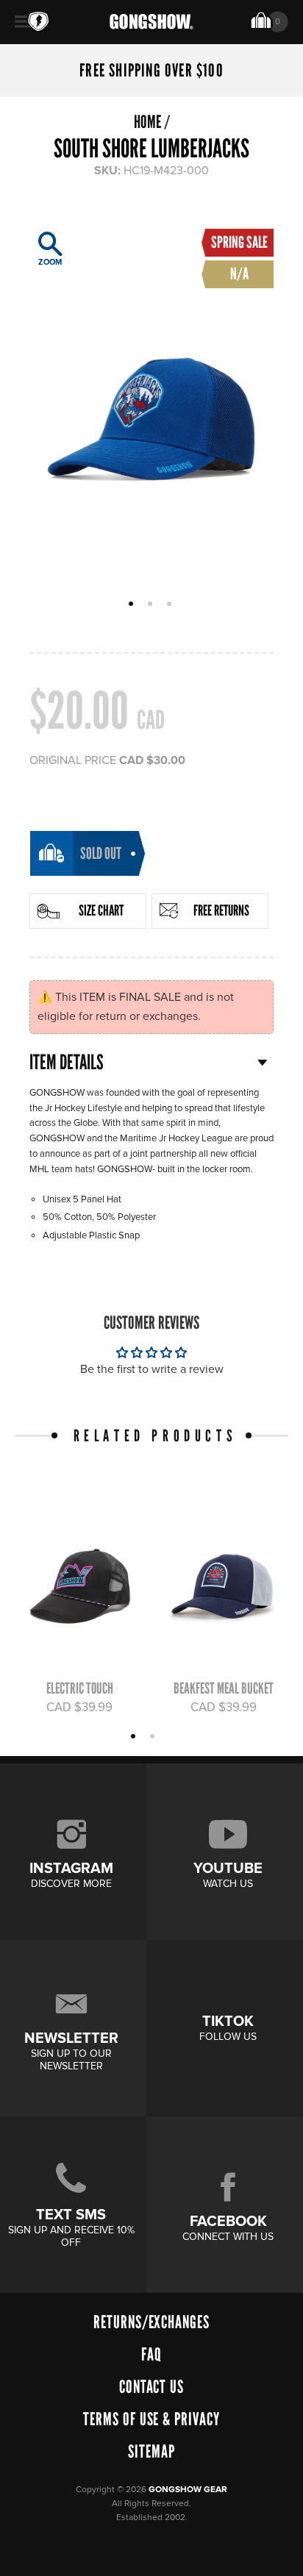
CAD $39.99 (79, 1708)
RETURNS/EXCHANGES (151, 2322)
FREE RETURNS (221, 910)
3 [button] (171, 605)
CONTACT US (152, 2387)
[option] (151, 400)
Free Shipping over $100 (151, 71)
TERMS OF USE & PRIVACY (151, 2419)
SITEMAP (151, 2451)
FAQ (151, 2354)
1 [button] (133, 605)
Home (147, 122)
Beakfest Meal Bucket (224, 1688)
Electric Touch (80, 1688)
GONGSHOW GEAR (188, 2490)
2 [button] (152, 605)
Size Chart (101, 910)
